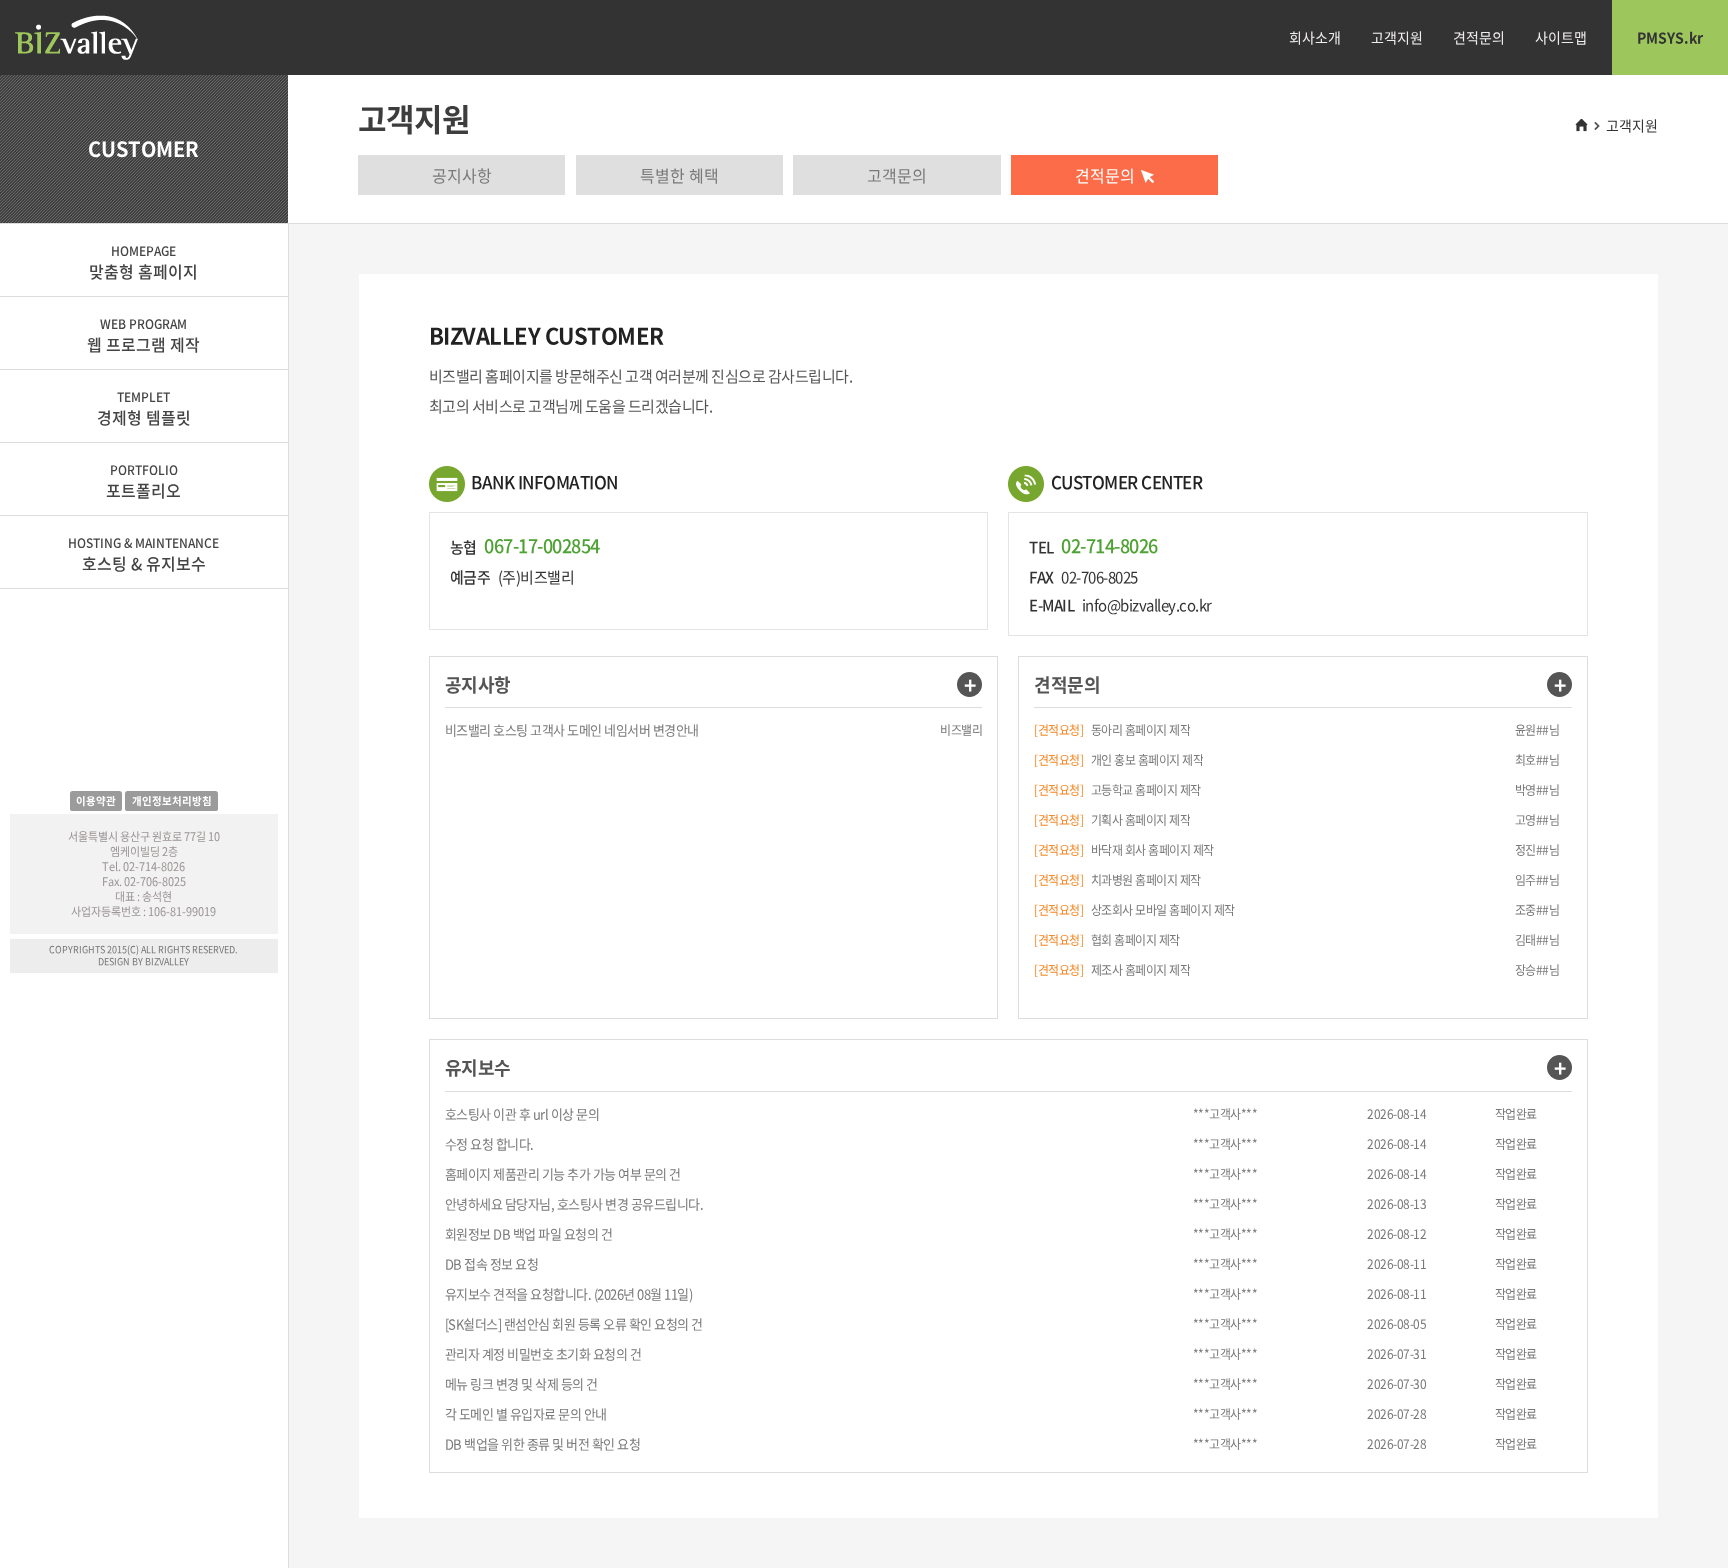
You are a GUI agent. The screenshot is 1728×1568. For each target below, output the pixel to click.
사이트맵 (1561, 37)
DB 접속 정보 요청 (492, 1263)
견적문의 (1479, 37)
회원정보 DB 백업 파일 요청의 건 (529, 1233)
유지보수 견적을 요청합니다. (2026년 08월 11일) (569, 1293)
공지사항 (462, 175)
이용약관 (96, 800)
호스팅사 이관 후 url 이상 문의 (522, 1113)
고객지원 (1397, 37)
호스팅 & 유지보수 (143, 554)
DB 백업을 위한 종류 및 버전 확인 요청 (543, 1443)
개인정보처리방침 (172, 800)
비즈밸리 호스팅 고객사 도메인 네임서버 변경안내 (572, 729)
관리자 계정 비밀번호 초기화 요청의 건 (543, 1353)
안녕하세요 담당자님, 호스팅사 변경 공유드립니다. (574, 1203)
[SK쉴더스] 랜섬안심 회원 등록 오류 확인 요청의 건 (574, 1323)
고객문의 (897, 175)
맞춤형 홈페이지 (143, 262)
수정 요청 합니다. (489, 1143)
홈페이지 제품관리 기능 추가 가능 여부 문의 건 (563, 1173)
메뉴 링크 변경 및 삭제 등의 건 (521, 1383)
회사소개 (1315, 37)
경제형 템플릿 (144, 408)
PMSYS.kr (1670, 37)
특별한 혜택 (679, 175)
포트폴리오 (143, 481)
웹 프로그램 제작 (143, 335)
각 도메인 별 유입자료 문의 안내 (526, 1413)
